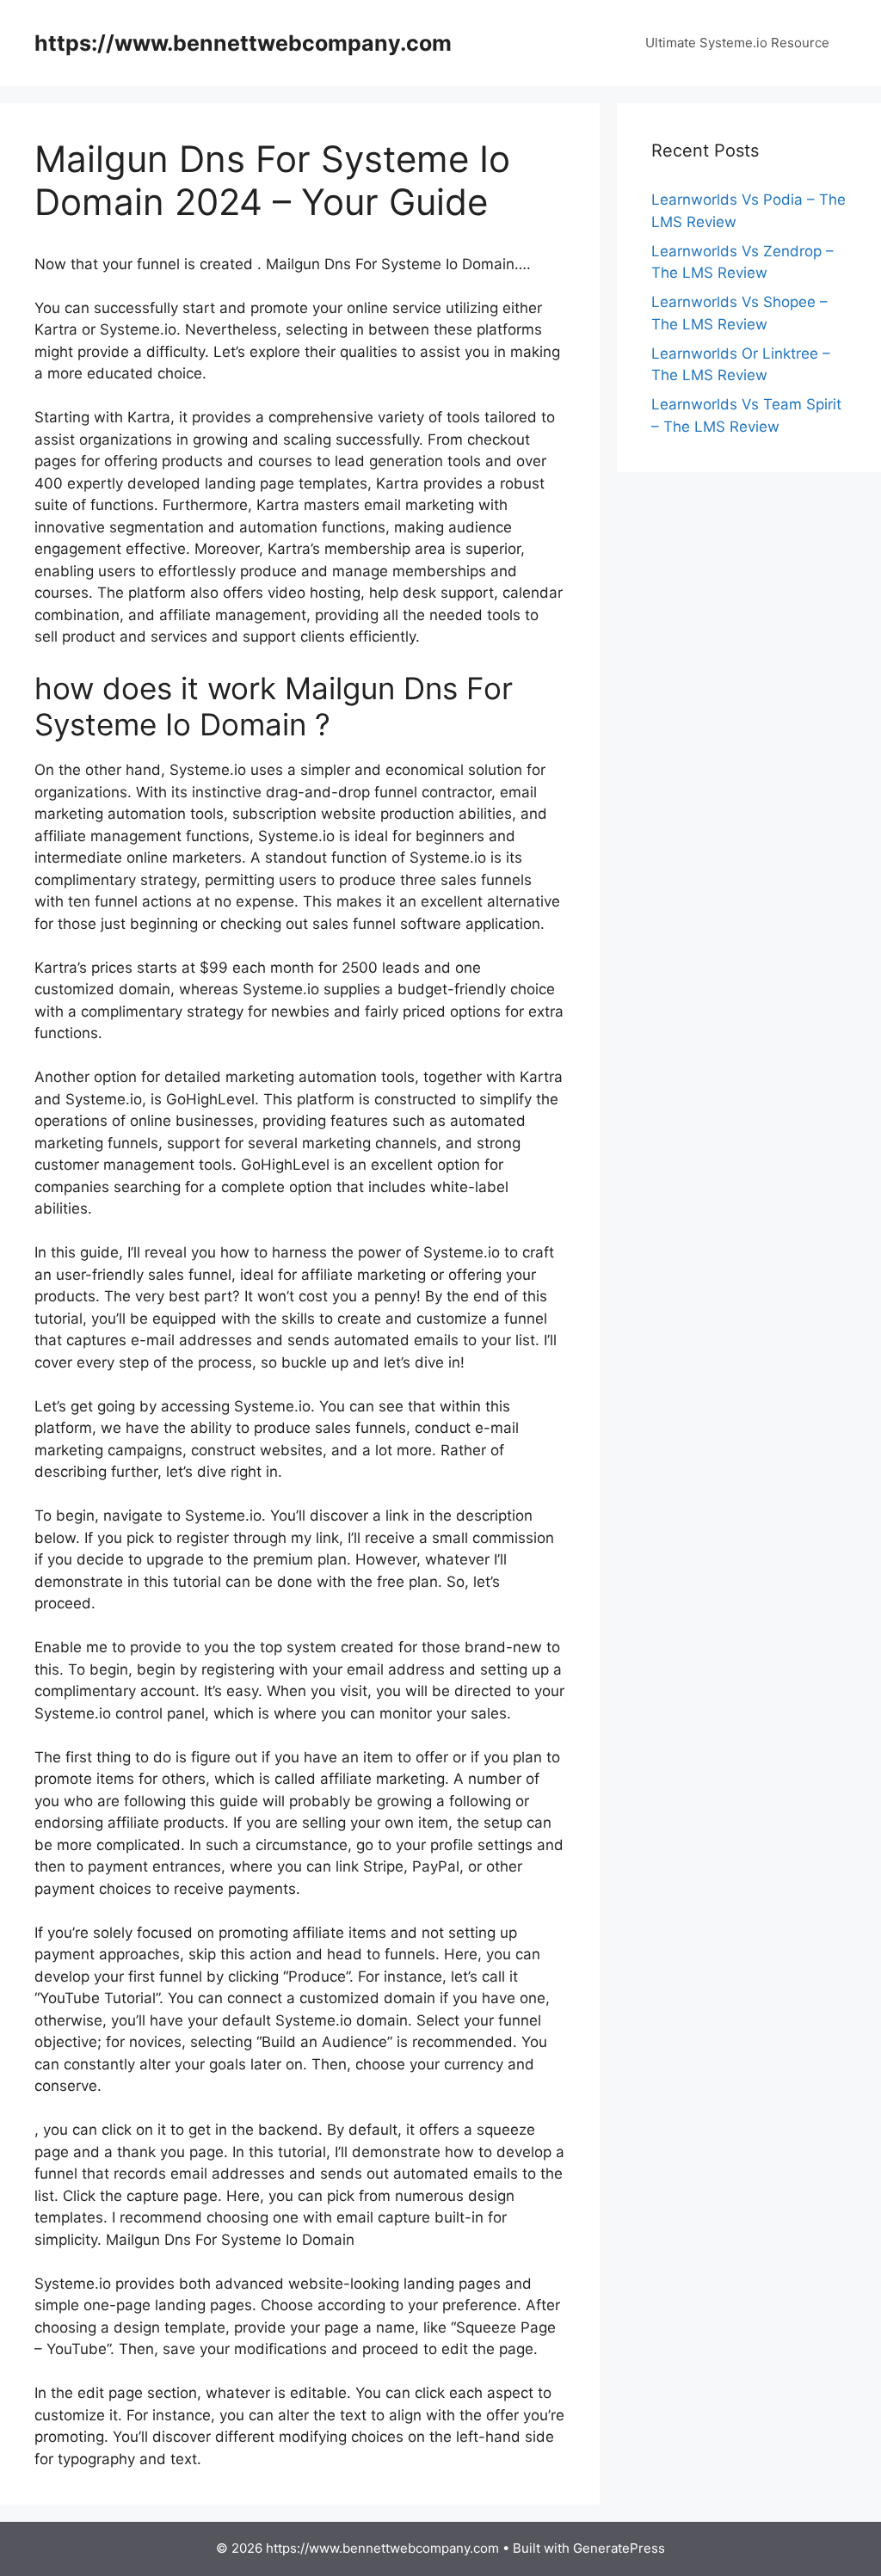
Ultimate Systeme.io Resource (737, 43)
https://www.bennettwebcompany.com (243, 43)
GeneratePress (619, 2548)
